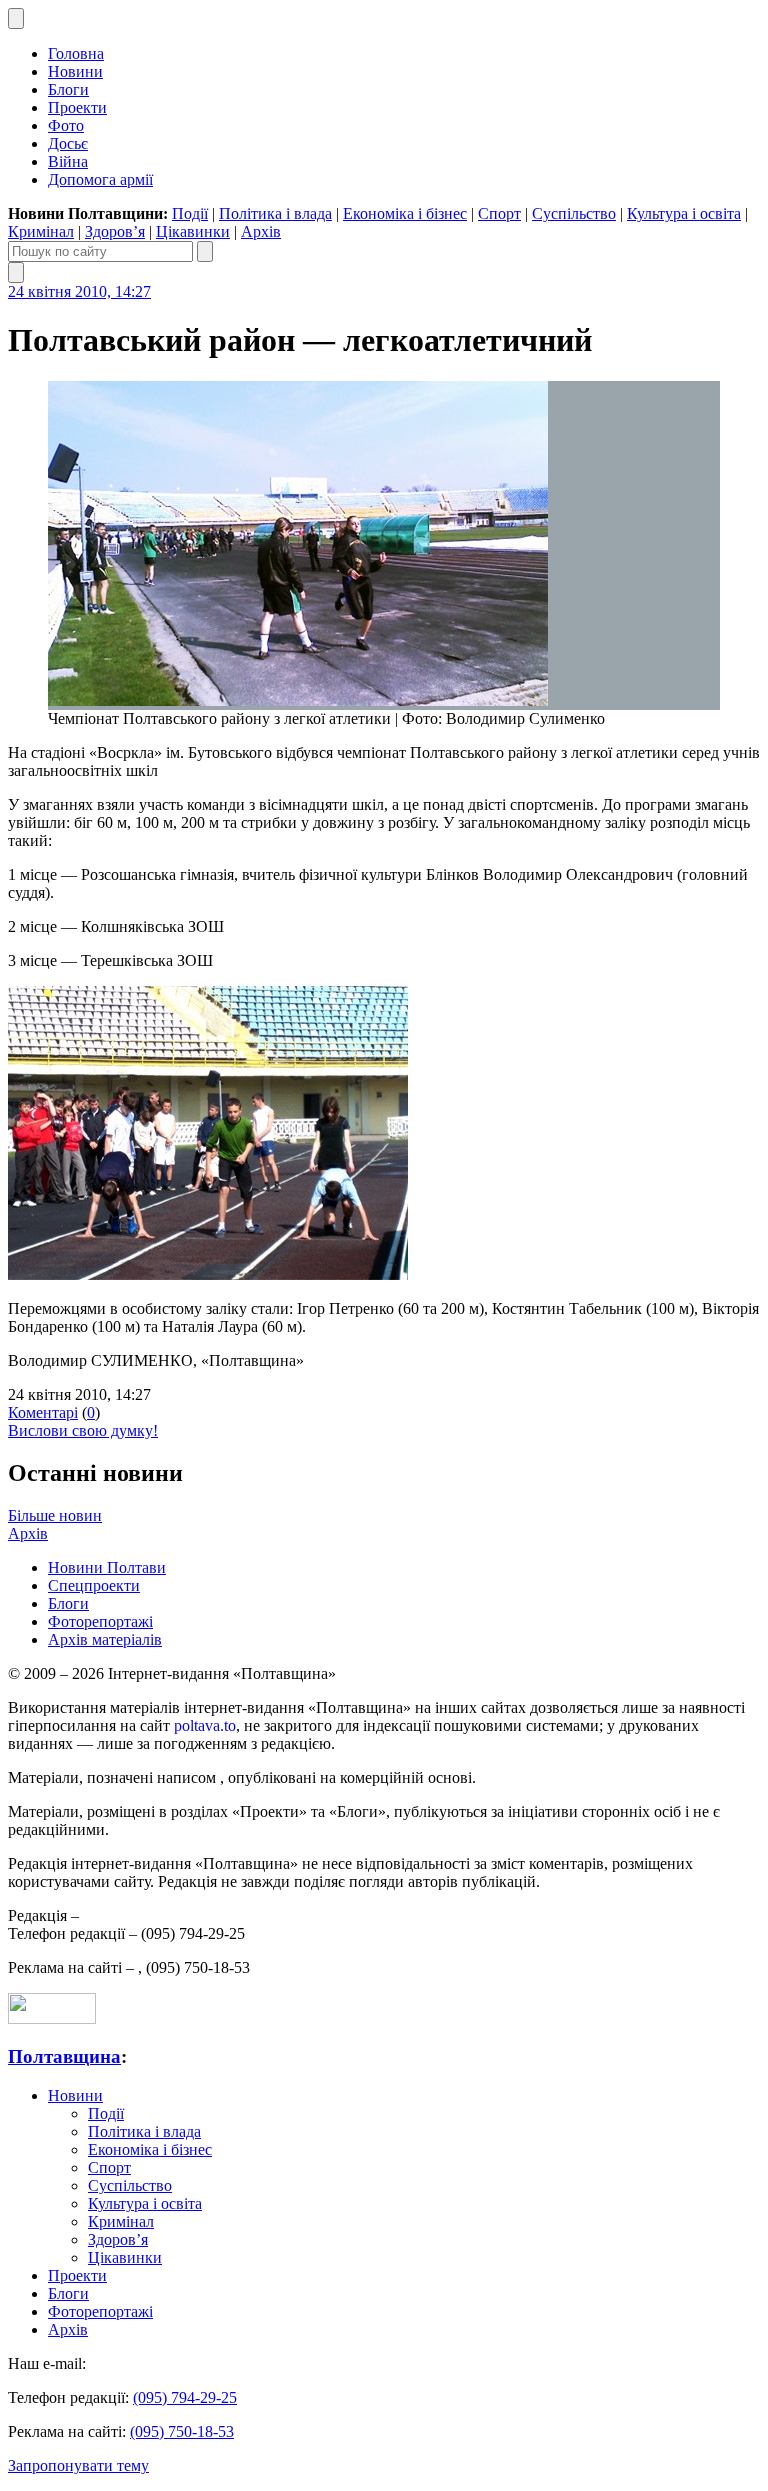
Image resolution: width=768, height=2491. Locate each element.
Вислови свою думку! (83, 1430)
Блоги (68, 89)
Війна (68, 161)
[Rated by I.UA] (52, 2018)
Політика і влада (275, 213)
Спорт (499, 213)
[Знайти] (205, 251)
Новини (75, 71)
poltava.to (205, 1725)
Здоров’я (115, 231)
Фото (66, 125)
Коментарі (43, 1412)
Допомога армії (100, 179)
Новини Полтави (107, 1567)
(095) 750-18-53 (182, 2431)
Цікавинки (193, 231)
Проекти (77, 107)
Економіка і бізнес (405, 213)
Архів (261, 231)
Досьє (68, 143)
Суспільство (574, 213)
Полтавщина (64, 2056)
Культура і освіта (684, 213)
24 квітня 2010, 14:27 (79, 291)
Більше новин (55, 1515)
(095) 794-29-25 (185, 2397)
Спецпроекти (94, 1585)
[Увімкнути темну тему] (16, 18)
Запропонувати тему (78, 2465)
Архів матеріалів (105, 1639)
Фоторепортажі (100, 1621)
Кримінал (41, 231)
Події (190, 213)
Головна (76, 53)
